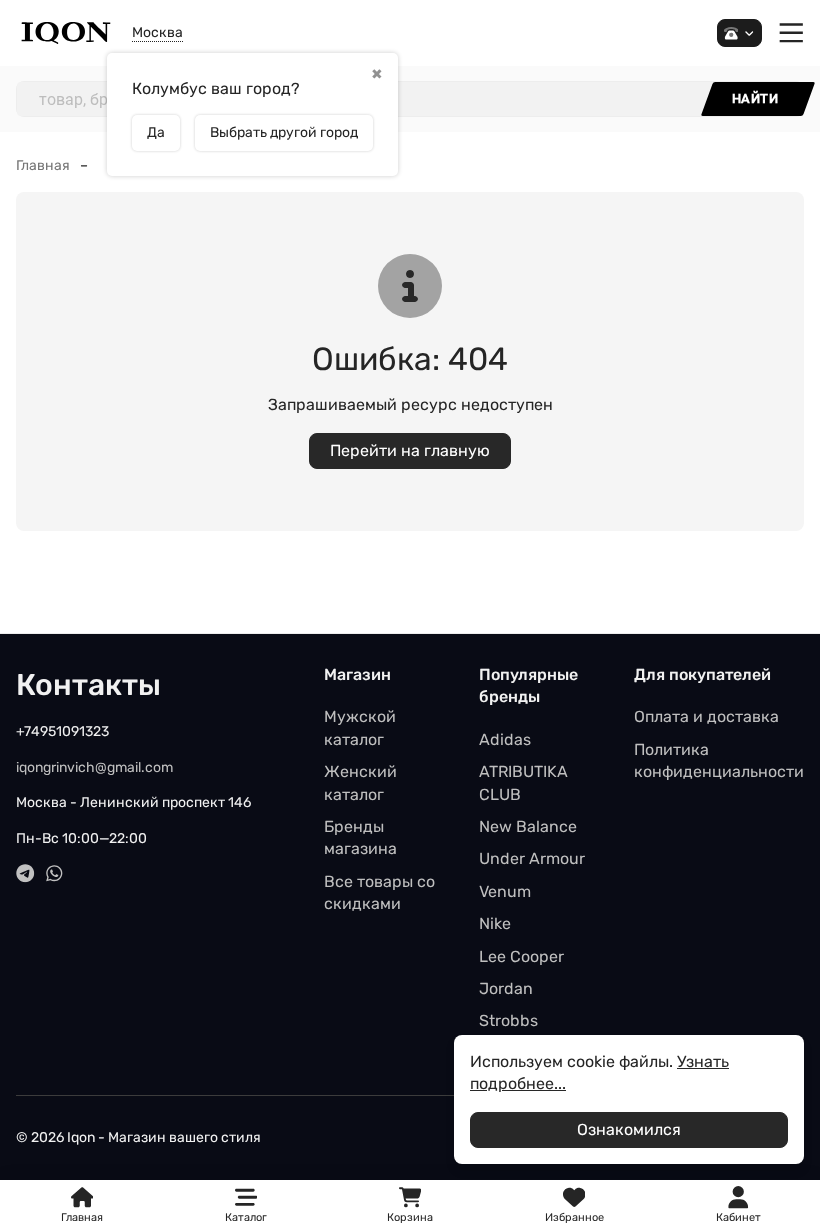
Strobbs (508, 1020)
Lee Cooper (521, 956)
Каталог (246, 1217)
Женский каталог (360, 782)
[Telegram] (25, 873)
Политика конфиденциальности (719, 760)
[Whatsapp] (54, 873)
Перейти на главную (410, 450)
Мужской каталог (360, 727)
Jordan (506, 988)
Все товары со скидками (379, 892)
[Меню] (791, 33)
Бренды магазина (360, 837)
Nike (495, 923)
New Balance (528, 826)
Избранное (574, 1205)
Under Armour (532, 858)
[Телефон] (739, 33)
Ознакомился (629, 1129)
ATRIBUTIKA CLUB (523, 782)
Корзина (410, 1205)
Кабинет (738, 1217)
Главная (43, 165)
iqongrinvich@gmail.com (94, 767)
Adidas (505, 739)
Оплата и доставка (706, 716)
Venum (505, 891)
